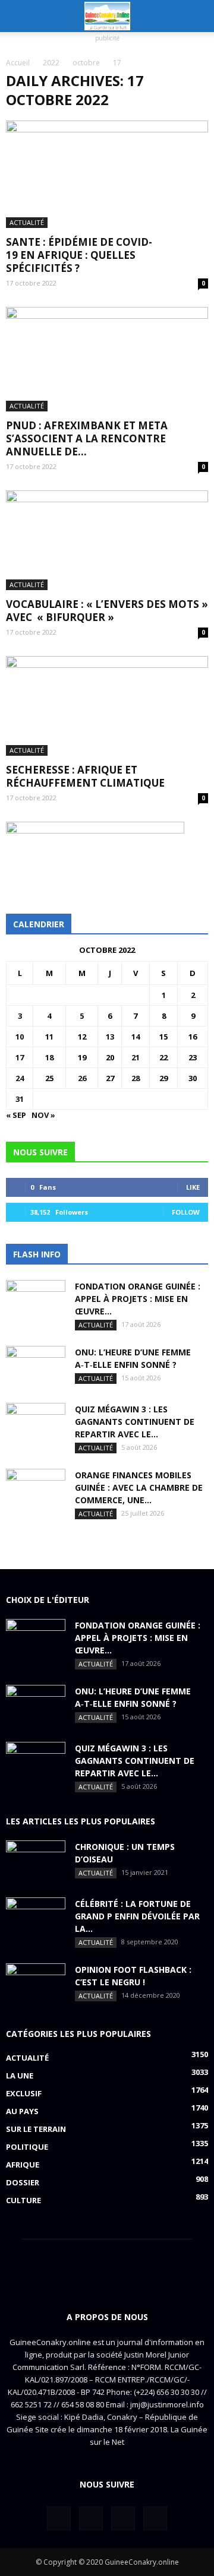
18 (49, 1057)
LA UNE (20, 2076)
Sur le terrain (36, 2129)
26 (82, 1078)
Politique (27, 2147)
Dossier (23, 2182)
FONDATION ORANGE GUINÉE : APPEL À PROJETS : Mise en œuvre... (138, 1299)
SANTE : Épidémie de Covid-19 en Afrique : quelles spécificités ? (79, 255)
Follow (186, 1212)
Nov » (43, 1115)
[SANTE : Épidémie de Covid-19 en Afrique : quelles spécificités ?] (107, 174)
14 (136, 1037)
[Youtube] (155, 2518)
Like (193, 1187)
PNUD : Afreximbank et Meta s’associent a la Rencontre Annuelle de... (87, 438)
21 (136, 1057)
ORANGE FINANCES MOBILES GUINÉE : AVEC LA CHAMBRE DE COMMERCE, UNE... (139, 1487)
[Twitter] (91, 2518)
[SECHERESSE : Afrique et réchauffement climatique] (107, 706)
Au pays (22, 2111)
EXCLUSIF (24, 2093)
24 (20, 1078)
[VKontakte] (123, 2518)
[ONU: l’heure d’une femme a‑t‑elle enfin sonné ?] (36, 1367)
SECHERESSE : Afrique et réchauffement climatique (85, 776)
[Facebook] (59, 2518)
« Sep (16, 1115)
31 (20, 1099)
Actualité (27, 222)
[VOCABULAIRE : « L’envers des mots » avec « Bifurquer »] (107, 540)
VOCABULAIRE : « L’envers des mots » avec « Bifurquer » (107, 611)
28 (136, 1078)
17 (20, 1057)
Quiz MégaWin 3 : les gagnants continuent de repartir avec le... (135, 1422)
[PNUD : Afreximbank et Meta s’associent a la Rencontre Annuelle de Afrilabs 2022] (107, 359)
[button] (197, 16)
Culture (23, 2200)
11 (49, 1037)
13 (110, 1037)
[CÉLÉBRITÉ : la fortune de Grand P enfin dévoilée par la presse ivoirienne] (36, 1918)
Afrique (23, 2165)
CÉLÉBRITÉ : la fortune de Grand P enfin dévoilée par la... (137, 1916)
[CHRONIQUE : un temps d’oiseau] (36, 1861)
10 (20, 1037)
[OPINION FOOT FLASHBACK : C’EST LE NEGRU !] (36, 1984)
